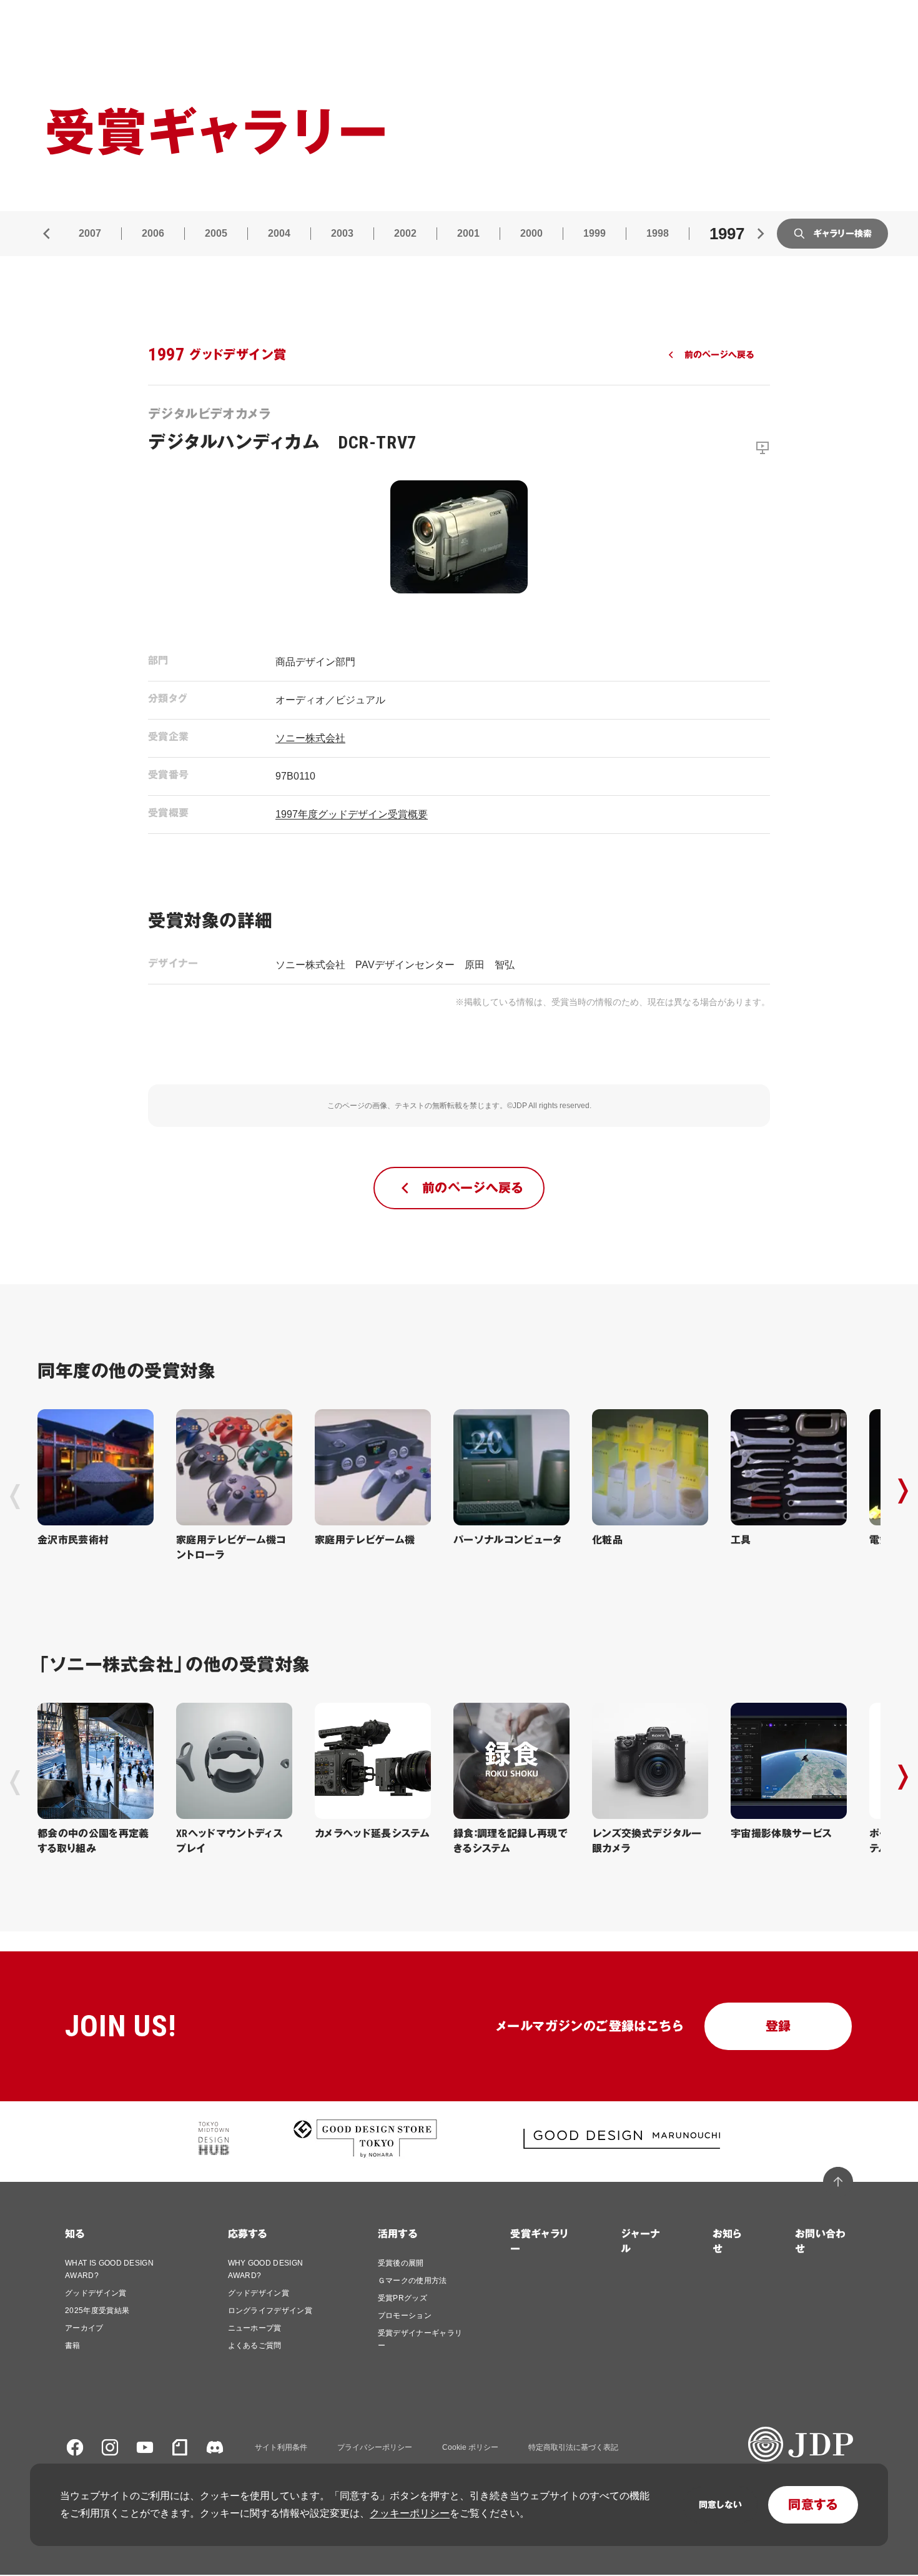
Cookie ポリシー (470, 2447)
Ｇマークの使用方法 (412, 2281)
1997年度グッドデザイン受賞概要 (352, 814)
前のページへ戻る (719, 355)
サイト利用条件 (281, 2447)
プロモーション (405, 2316)
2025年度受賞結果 (97, 2311)
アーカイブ (84, 2328)
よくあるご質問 (255, 2346)
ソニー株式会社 (310, 738)
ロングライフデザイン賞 (270, 2311)
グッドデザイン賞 (96, 2293)
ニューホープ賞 (255, 2328)
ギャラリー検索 (842, 234)
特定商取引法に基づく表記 (573, 2447)
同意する (813, 2505)
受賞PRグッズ (402, 2298)
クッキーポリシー (410, 2513)
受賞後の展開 (401, 2263)
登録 (778, 2026)
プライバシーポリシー (375, 2447)
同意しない (720, 2505)
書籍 (73, 2346)
